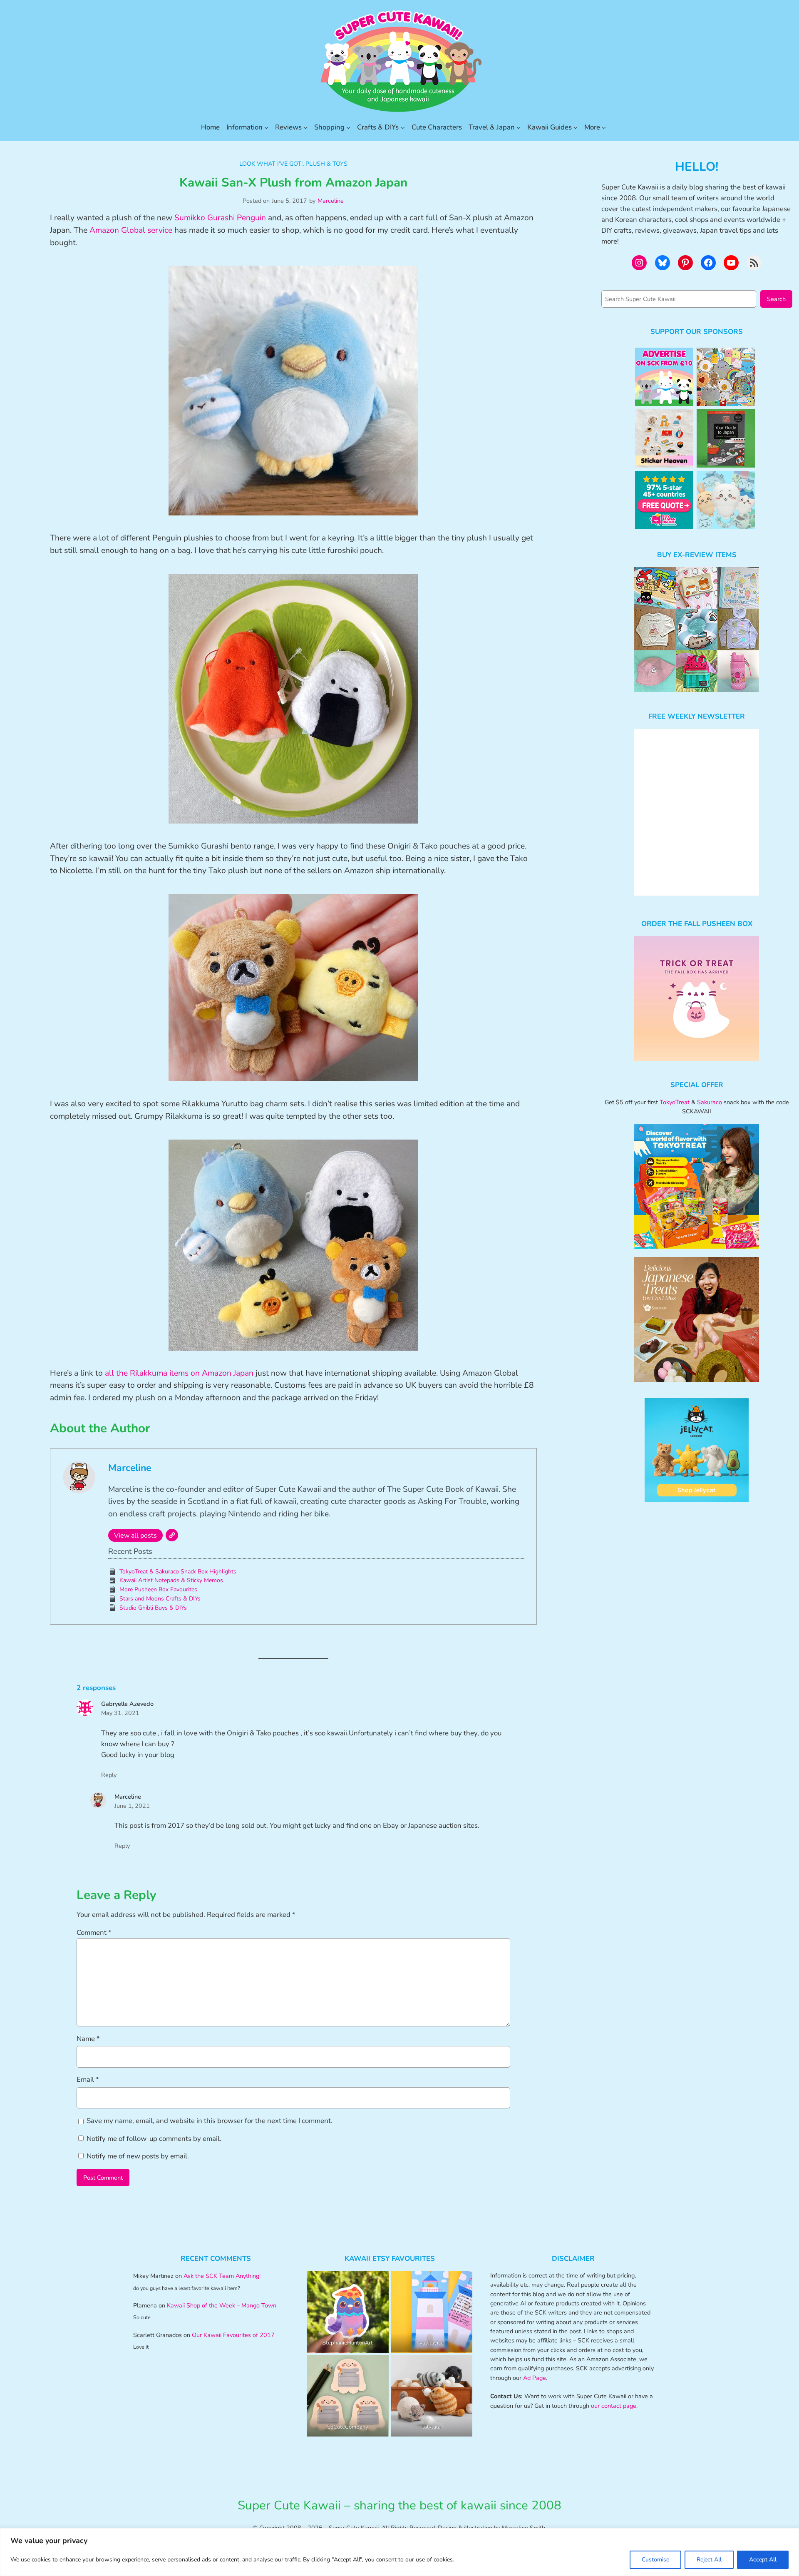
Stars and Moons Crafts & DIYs (160, 1599)
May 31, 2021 (120, 1713)
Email (88, 2079)
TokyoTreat (675, 1102)
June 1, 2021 (132, 1806)
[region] (399, 2552)
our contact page (614, 2406)
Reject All (709, 2560)
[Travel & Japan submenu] (519, 127)
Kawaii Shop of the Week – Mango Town (222, 2305)
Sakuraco (710, 1102)
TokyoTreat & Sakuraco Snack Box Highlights (178, 1572)
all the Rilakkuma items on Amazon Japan (179, 1373)
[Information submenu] (266, 127)
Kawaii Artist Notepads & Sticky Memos (171, 1580)
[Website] (172, 1535)
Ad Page (535, 2378)
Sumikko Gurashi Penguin (220, 218)
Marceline (331, 201)
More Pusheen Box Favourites (158, 1589)
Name (88, 2039)
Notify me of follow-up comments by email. (154, 2139)
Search (776, 299)
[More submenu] (604, 127)
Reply (109, 1775)
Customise (655, 2560)
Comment (94, 1933)
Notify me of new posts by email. (138, 2156)
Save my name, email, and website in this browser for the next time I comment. (210, 2121)
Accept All (763, 2560)
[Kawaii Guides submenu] (576, 127)
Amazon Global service (130, 230)
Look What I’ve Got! (271, 164)
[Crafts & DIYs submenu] (403, 127)
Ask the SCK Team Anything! (222, 2276)
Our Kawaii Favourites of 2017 (233, 2335)
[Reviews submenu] (305, 127)
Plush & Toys (326, 164)
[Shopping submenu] (348, 127)
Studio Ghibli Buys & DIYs (153, 1608)
